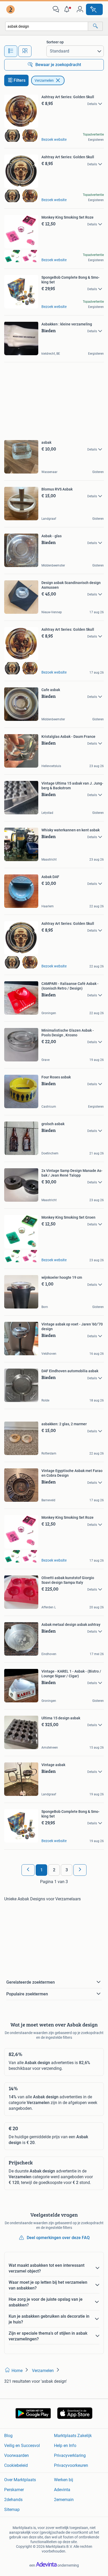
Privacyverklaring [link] (70, 2455)
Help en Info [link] (65, 2446)
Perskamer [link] (14, 2490)
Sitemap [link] (12, 2510)
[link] (11, 9)
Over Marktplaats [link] (20, 2480)
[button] (68, 9)
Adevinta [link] (62, 2490)
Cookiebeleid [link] (16, 2465)
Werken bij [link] (64, 2480)
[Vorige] (28, 1870)
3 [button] (67, 1870)
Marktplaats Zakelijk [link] (73, 2436)
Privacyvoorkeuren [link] (71, 2465)
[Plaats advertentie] (94, 9)
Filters (20, 80)
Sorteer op (55, 42)
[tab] (11, 51)
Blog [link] (8, 2436)
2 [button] (54, 1870)
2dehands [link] (13, 2500)
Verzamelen (44, 80)
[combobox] (47, 26)
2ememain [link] (64, 2500)
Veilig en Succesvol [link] (22, 2446)
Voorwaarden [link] (17, 2455)
